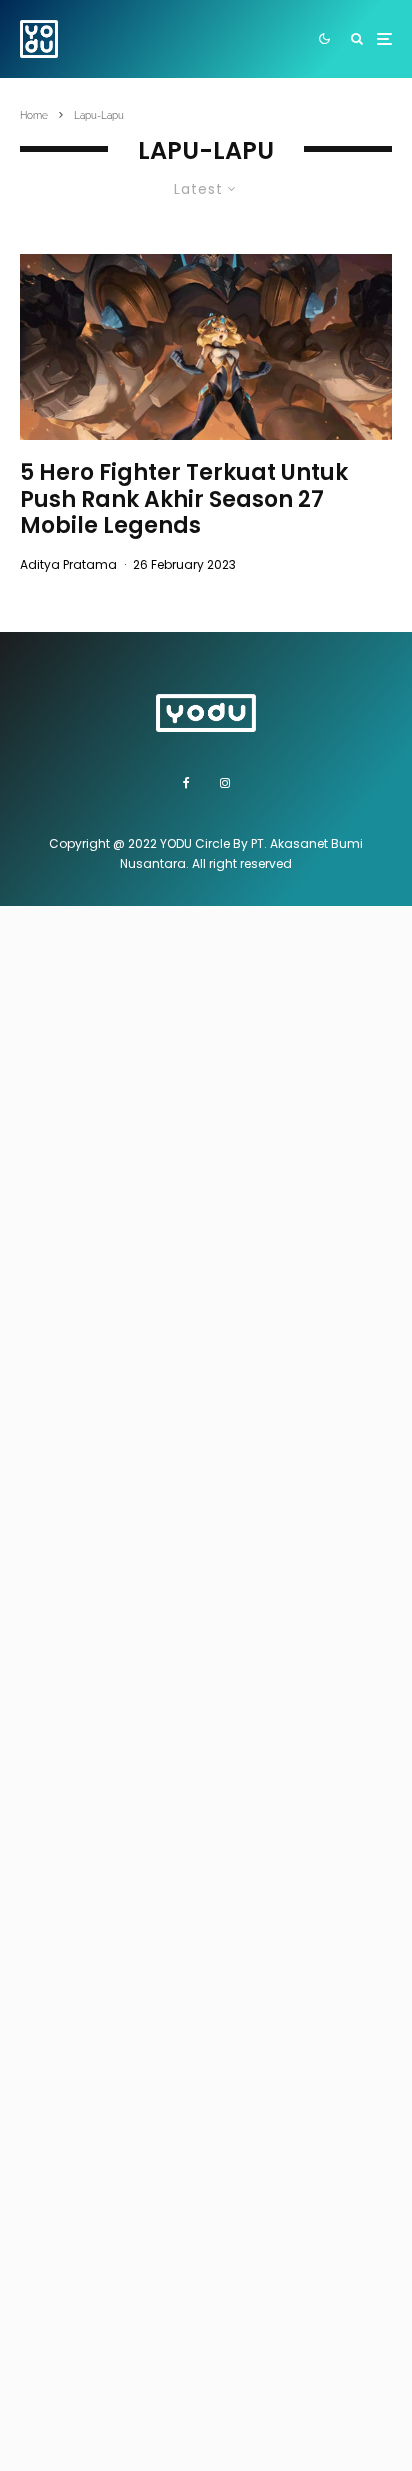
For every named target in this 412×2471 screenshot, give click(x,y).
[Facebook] (186, 783)
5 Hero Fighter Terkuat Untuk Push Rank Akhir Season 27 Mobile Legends (184, 499)
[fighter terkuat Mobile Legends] (206, 347)
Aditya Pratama (68, 564)
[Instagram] (225, 783)
